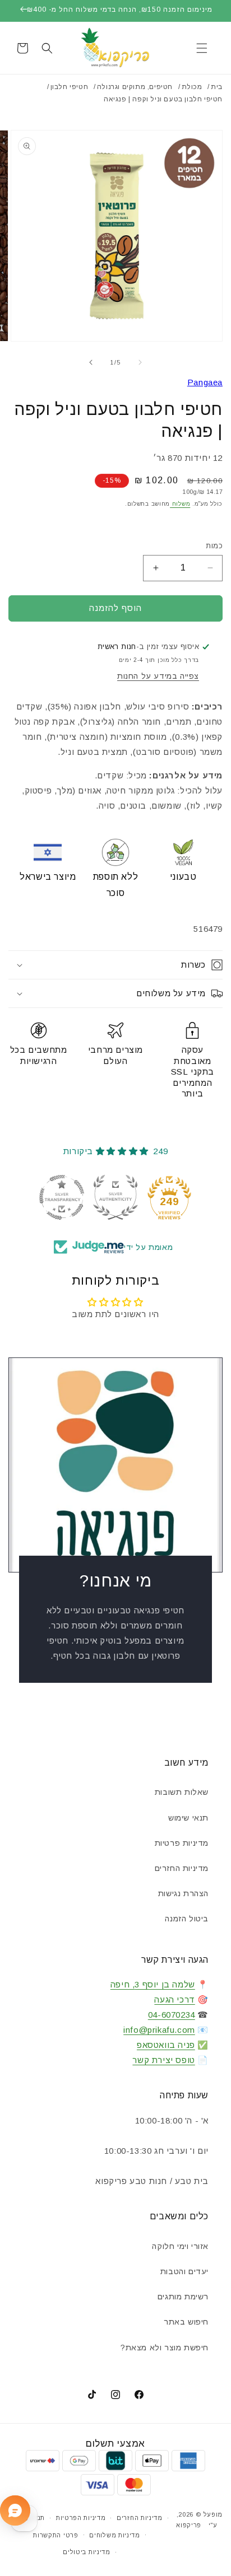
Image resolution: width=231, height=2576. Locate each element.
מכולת (192, 87)
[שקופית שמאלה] (140, 362)
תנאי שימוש (188, 1818)
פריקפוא (189, 2525)
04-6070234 (172, 2015)
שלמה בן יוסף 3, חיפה (153, 1984)
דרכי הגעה (174, 1999)
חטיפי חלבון (70, 87)
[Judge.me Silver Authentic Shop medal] (115, 1197)
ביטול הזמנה (187, 1919)
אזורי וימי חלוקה (180, 2246)
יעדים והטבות (184, 2271)
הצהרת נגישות (183, 1893)
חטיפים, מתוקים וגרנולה (135, 87)
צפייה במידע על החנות (158, 676)
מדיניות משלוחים (115, 2535)
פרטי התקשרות (56, 2535)
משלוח (180, 504)
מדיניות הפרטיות (81, 2518)
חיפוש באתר (186, 2322)
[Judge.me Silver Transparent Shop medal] (62, 1197)
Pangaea (205, 382)
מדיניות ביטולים (87, 2552)
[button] (202, 48)
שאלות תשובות (182, 1792)
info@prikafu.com (159, 2030)
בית (217, 87)
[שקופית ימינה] (91, 362)
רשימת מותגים (183, 2297)
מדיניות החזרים (182, 1868)
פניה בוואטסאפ (166, 2045)
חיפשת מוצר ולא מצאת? (165, 2348)
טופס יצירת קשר (163, 2060)
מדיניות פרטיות (182, 1843)
